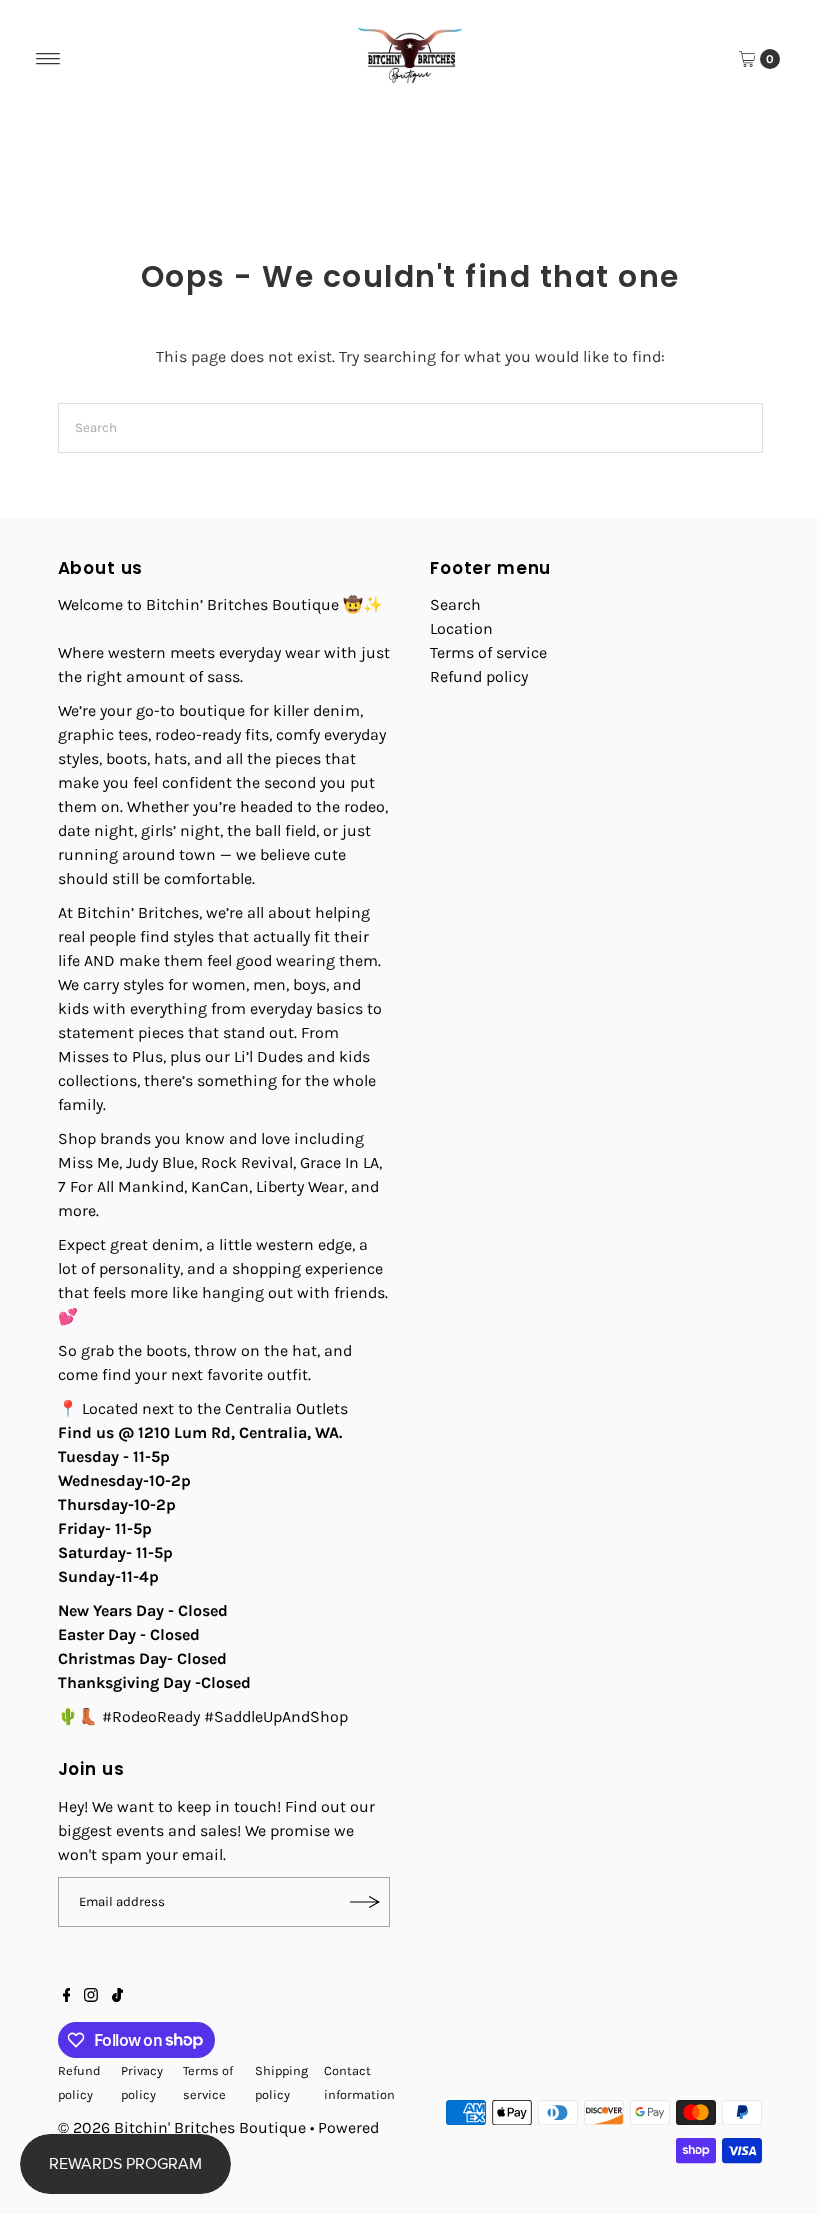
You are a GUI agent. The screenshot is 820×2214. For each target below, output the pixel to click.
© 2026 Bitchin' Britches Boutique (182, 2127)
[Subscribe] (365, 1902)
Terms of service (488, 652)
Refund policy (479, 676)
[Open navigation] (48, 59)
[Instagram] (91, 1997)
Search (455, 604)
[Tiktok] (117, 1997)
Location (461, 628)
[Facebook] (67, 1997)
